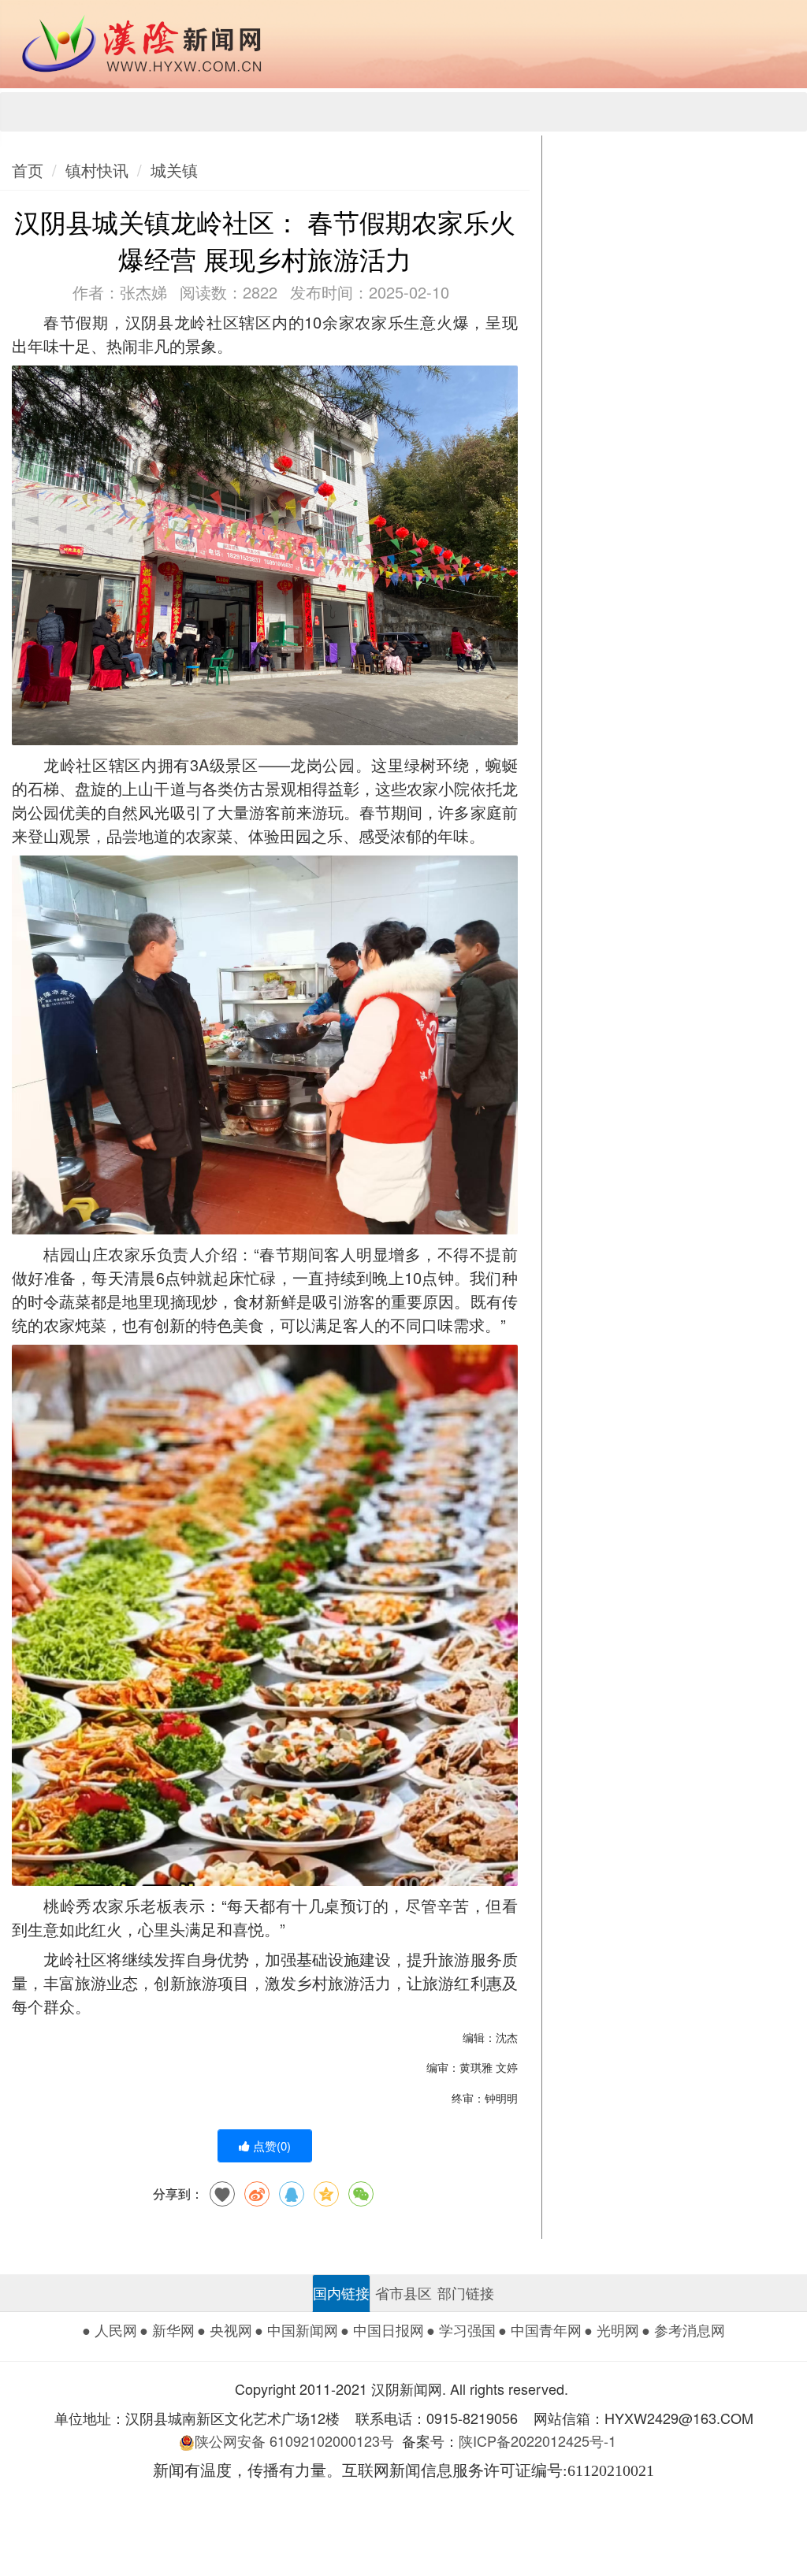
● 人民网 (110, 2329)
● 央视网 (225, 2329)
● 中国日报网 (382, 2329)
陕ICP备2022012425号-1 (543, 2441)
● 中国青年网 (540, 2329)
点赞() (270, 2145)
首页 (28, 170)
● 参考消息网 (683, 2329)
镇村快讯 (97, 170)
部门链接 (466, 2292)
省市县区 (403, 2292)
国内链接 (341, 2292)
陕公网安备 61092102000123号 (294, 2441)
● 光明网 (612, 2329)
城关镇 (174, 170)
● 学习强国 (461, 2329)
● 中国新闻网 (296, 2329)
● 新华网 (167, 2329)
